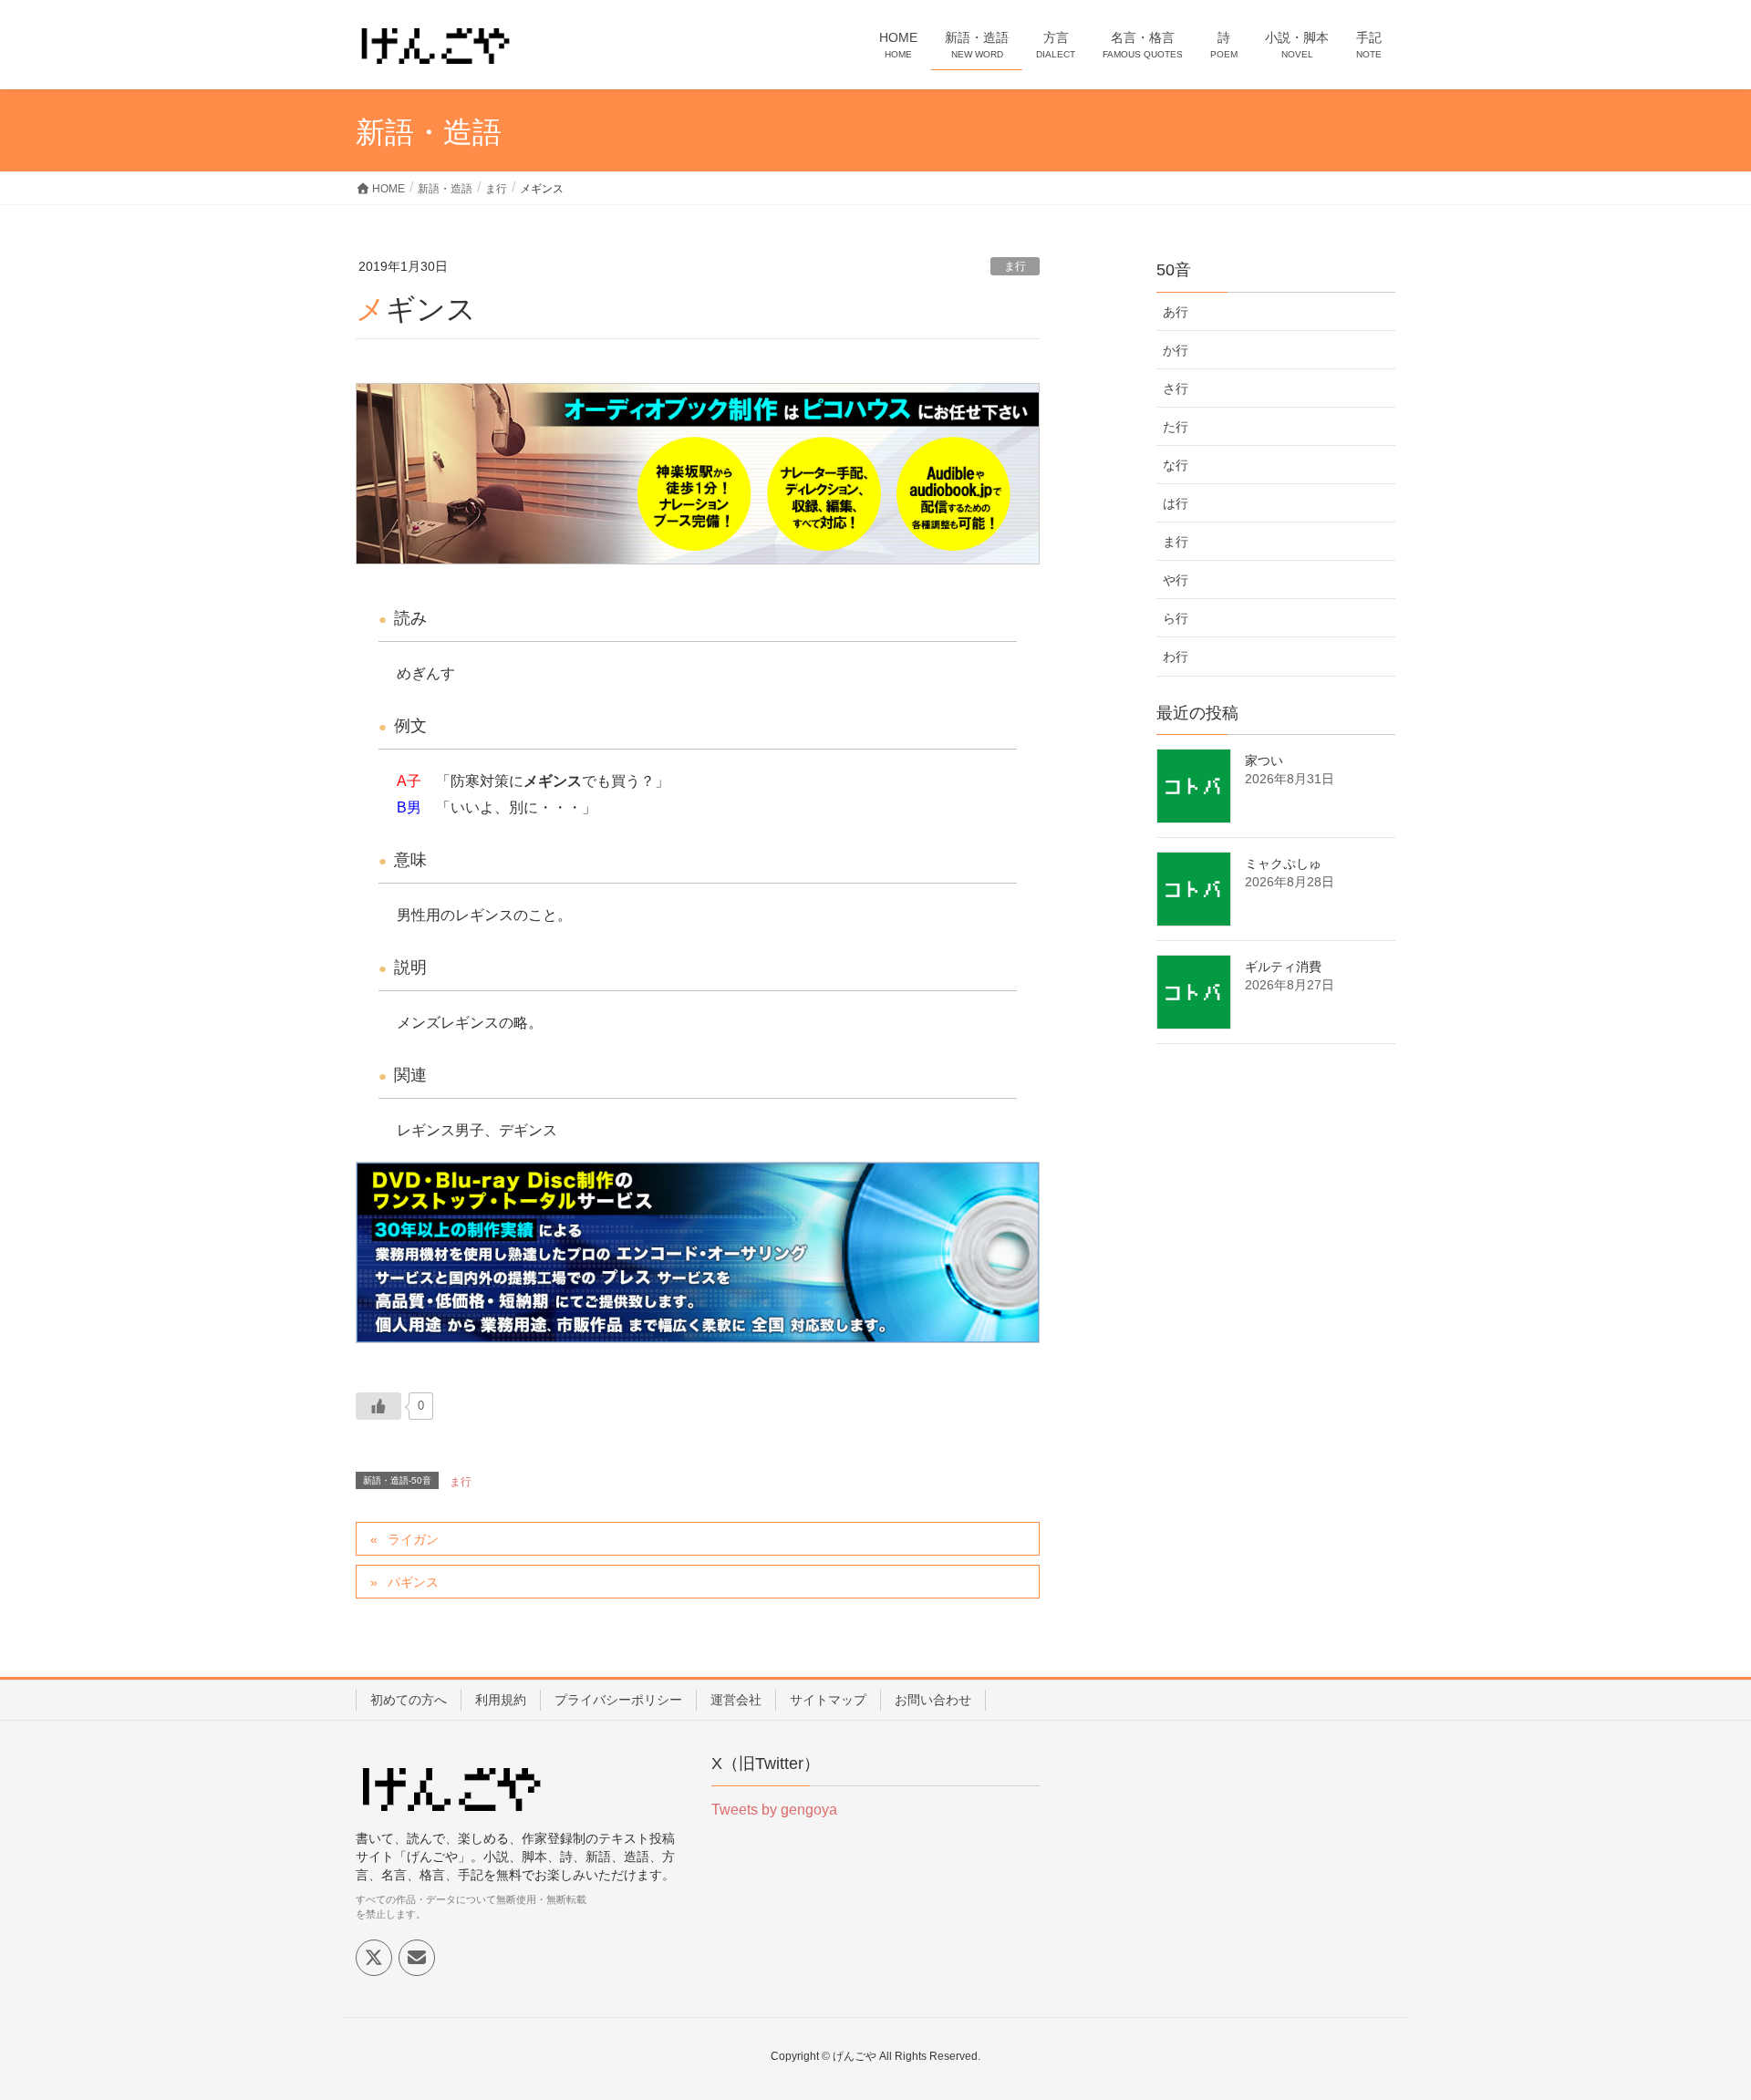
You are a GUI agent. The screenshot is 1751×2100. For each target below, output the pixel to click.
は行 (1176, 503)
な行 (1176, 465)
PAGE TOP (1695, 2021)
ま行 (1015, 266)
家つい (1264, 760)
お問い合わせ (933, 1700)
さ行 (1176, 388)
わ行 (1176, 657)
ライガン (413, 1539)
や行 (1176, 580)
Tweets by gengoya (774, 1810)
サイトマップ (828, 1700)
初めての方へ (409, 1700)
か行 (1176, 350)
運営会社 (736, 1700)
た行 (1176, 427)
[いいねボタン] (378, 1406)
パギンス (413, 1582)
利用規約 (501, 1700)
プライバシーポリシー (618, 1700)
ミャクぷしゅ (1283, 864)
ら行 (1176, 618)
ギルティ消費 (1283, 967)
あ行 (1176, 312)
